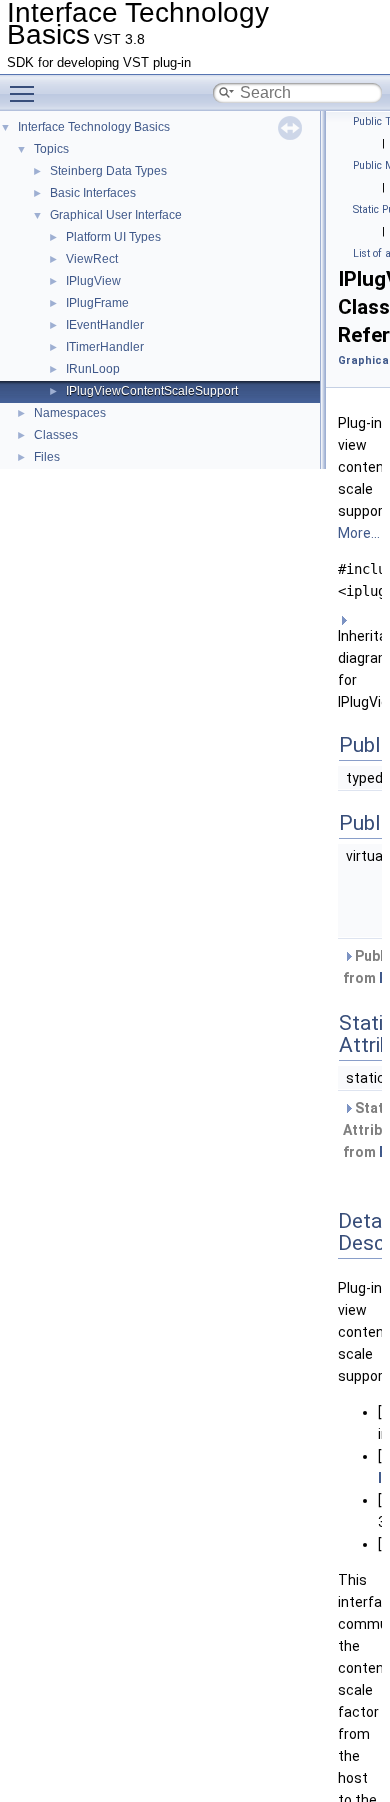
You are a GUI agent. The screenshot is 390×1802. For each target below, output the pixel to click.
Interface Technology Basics (94, 127)
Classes (56, 435)
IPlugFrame (97, 303)
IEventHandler (105, 325)
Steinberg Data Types (108, 171)
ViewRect (92, 259)
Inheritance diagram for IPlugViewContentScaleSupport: (360, 669)
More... (359, 533)
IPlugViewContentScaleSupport (152, 391)
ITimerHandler (105, 347)
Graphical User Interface (116, 215)
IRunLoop (93, 369)
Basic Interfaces (93, 193)
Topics (51, 149)
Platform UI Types (113, 237)
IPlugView (93, 281)
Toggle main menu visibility (26, 93)
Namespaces (70, 413)
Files (47, 457)
